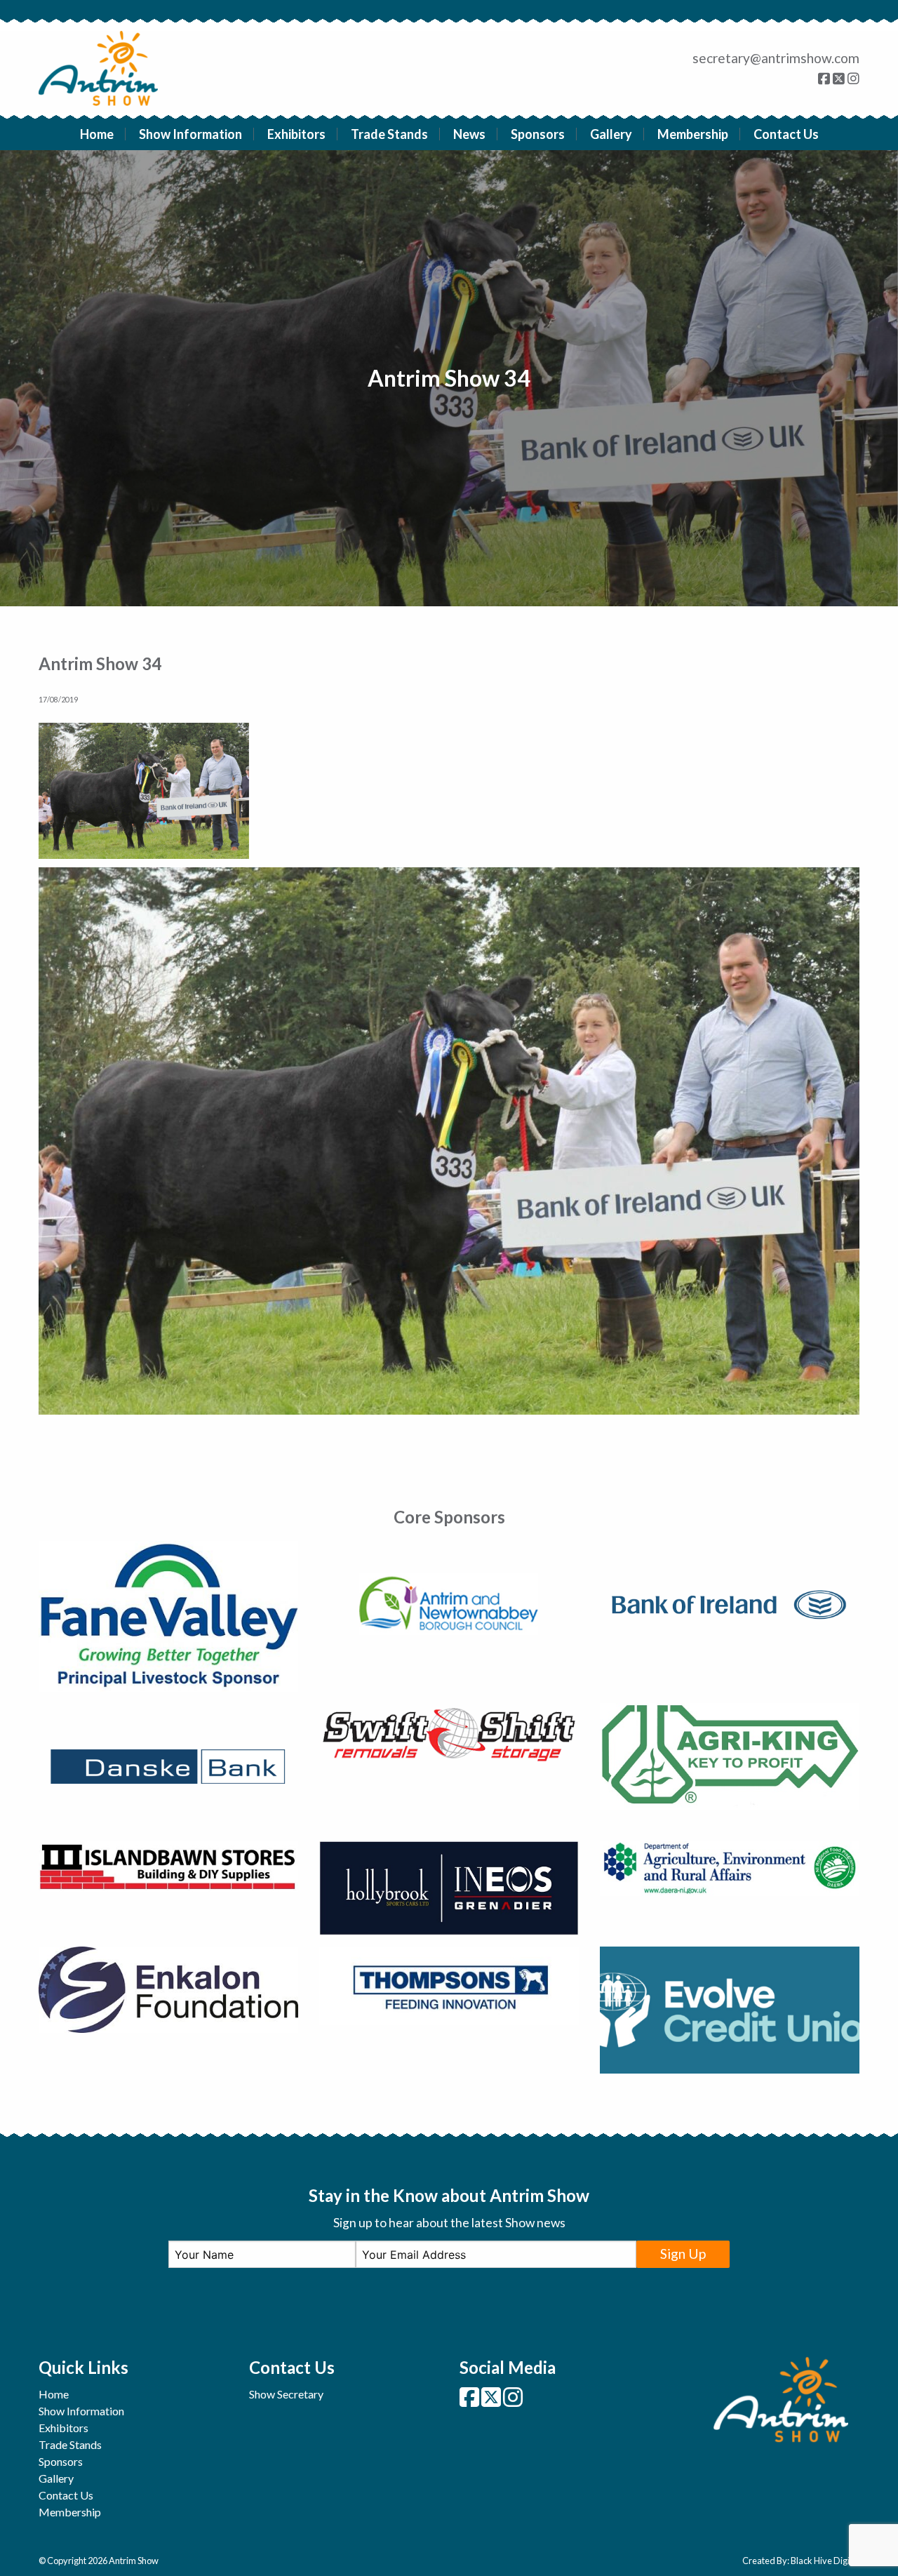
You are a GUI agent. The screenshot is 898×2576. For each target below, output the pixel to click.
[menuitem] (97, 134)
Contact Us (786, 134)
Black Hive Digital (825, 2561)
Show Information (190, 134)
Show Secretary (286, 2394)
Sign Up (683, 2254)
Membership (693, 134)
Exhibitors (296, 134)
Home (97, 134)
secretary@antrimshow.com (776, 58)
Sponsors (538, 134)
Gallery (611, 134)
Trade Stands (389, 134)
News (469, 134)
